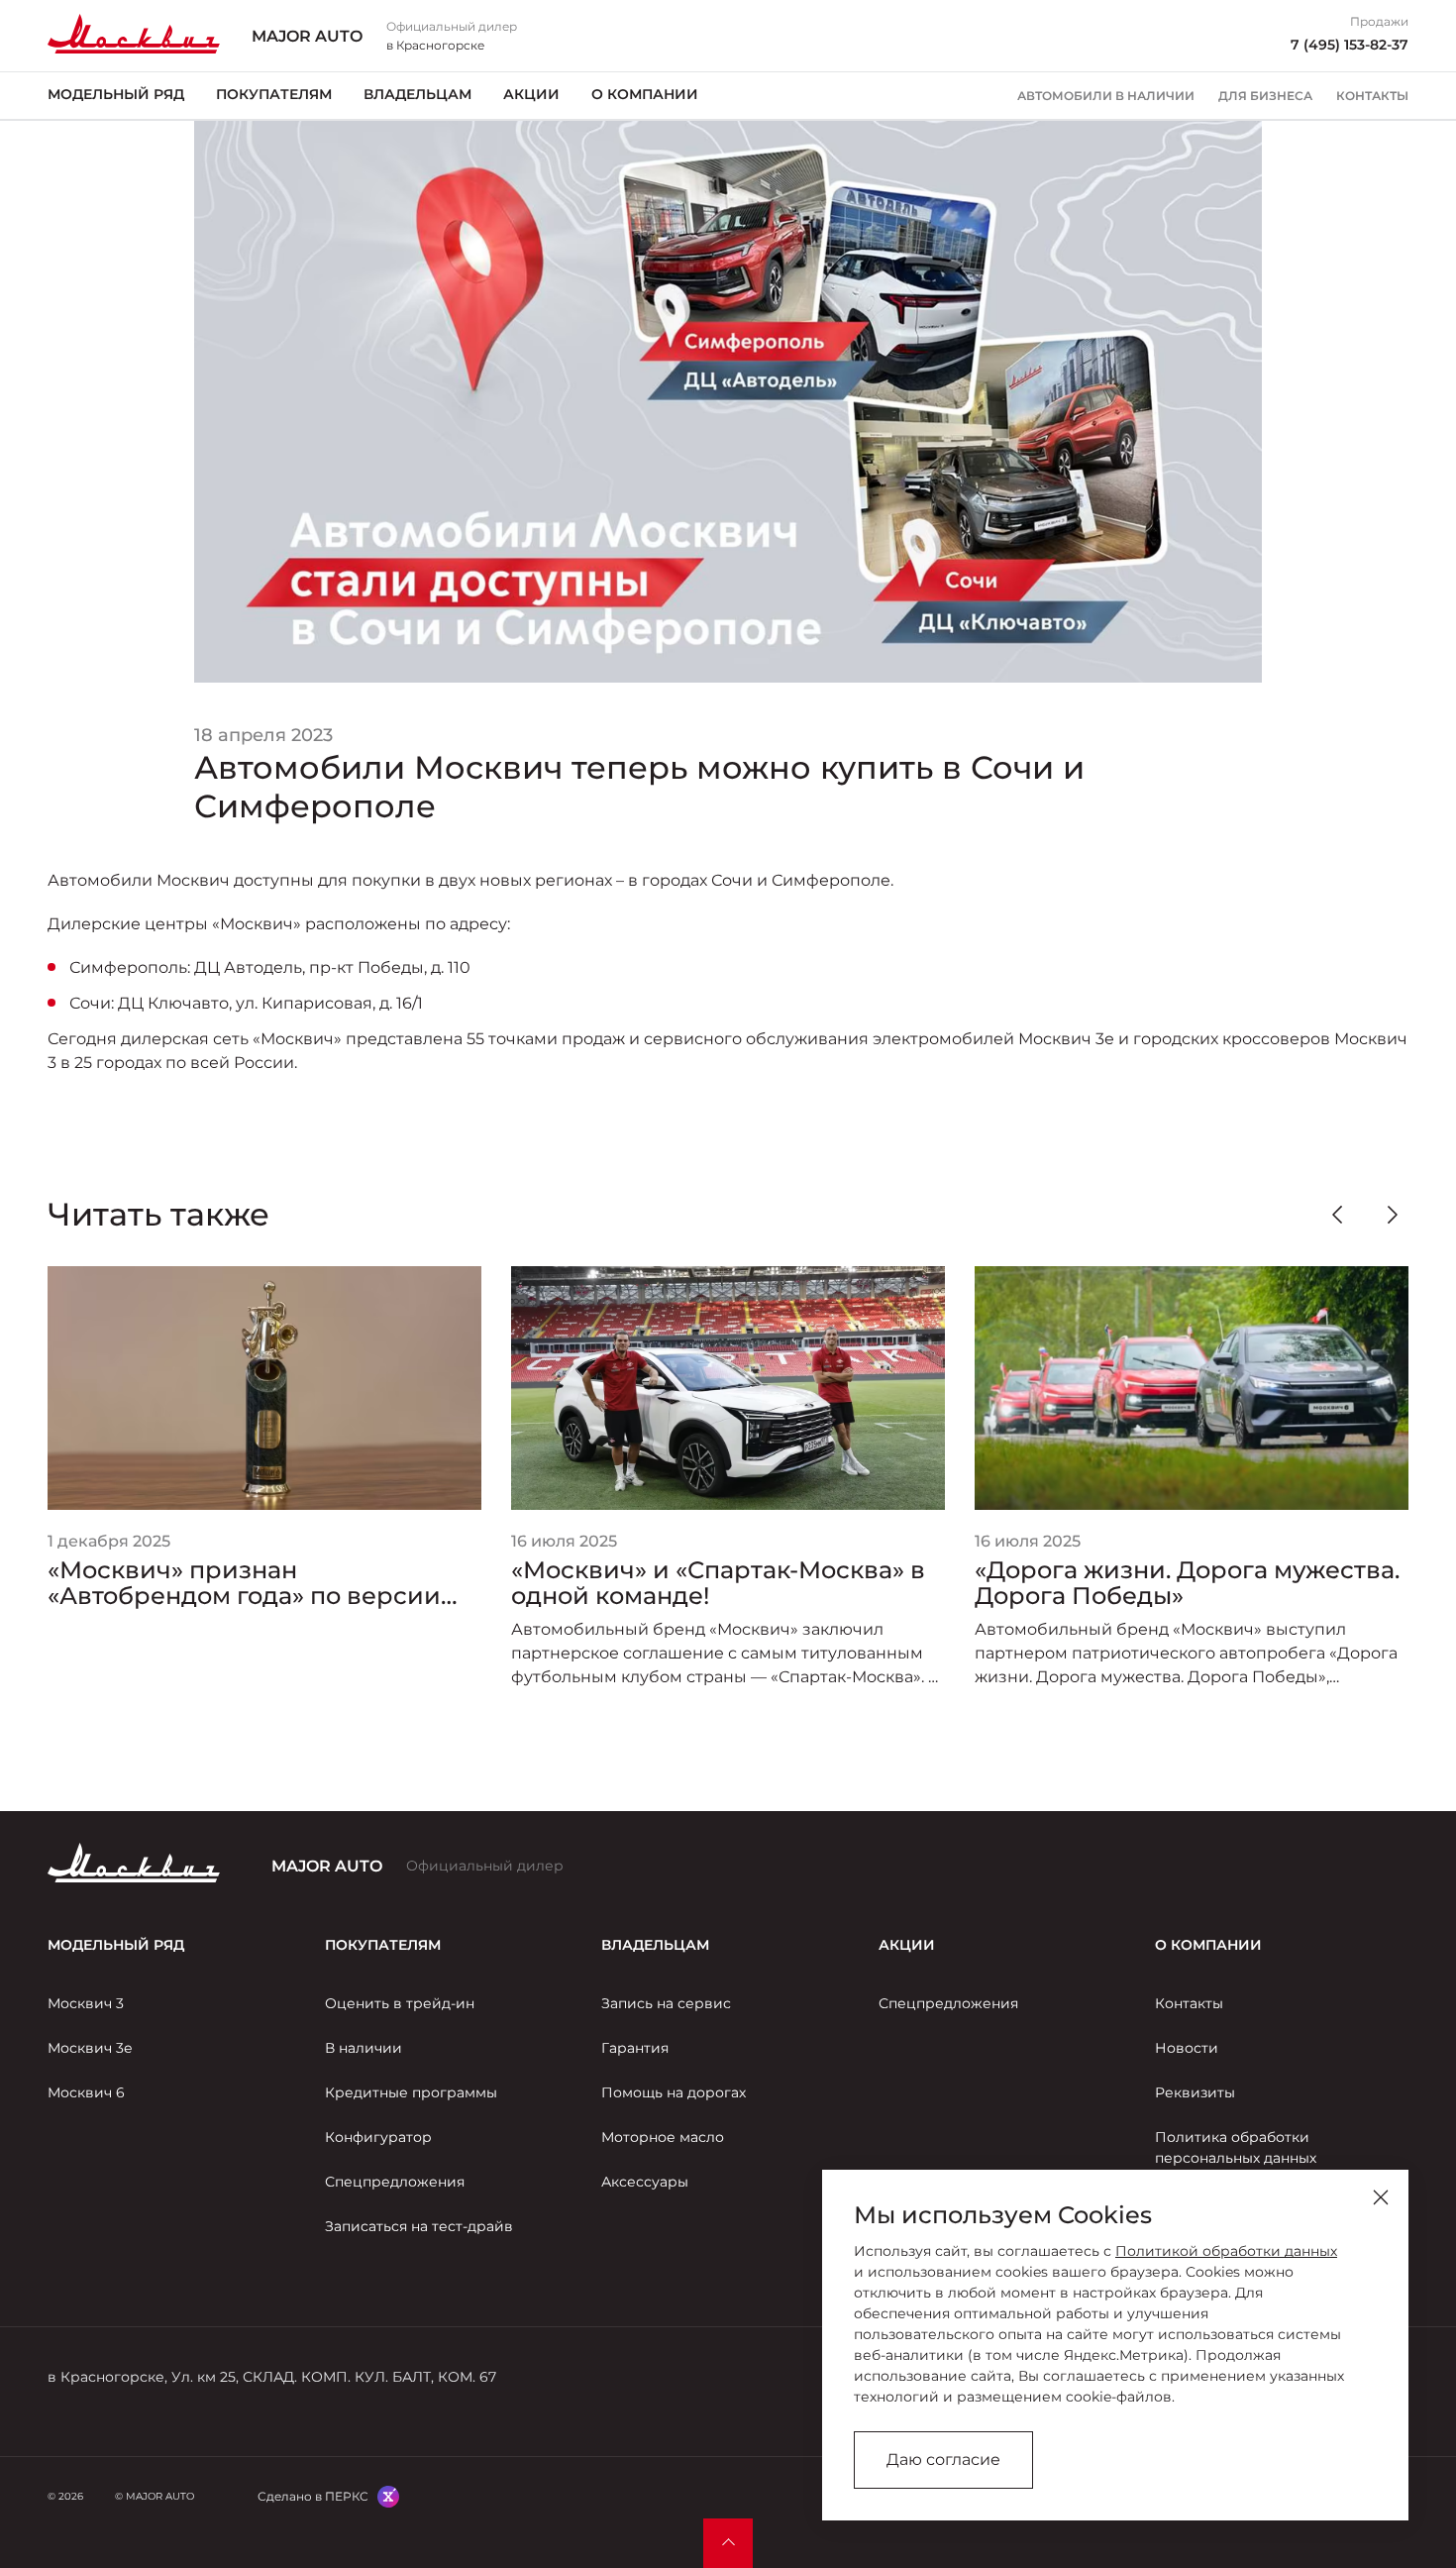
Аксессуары (645, 2182)
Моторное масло (663, 2137)
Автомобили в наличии (1106, 96)
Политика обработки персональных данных (1236, 2147)
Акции (531, 94)
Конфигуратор (378, 2137)
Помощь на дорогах (674, 2092)
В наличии (364, 2048)
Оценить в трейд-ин (400, 2003)
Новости (1187, 2048)
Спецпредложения (395, 2182)
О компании (645, 94)
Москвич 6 (86, 2092)
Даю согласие (943, 2460)
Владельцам (417, 94)
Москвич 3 (86, 2003)
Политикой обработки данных (1226, 2251)
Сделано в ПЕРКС (313, 2496)
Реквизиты (1195, 2092)
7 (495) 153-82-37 (1350, 45)
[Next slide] (1393, 1215)
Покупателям (274, 94)
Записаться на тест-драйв (419, 2226)
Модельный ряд (116, 94)
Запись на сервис (666, 2003)
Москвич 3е (90, 2048)
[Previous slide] (1337, 1215)
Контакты (1372, 96)
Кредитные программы (411, 2092)
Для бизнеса (1265, 96)
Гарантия (635, 2048)
